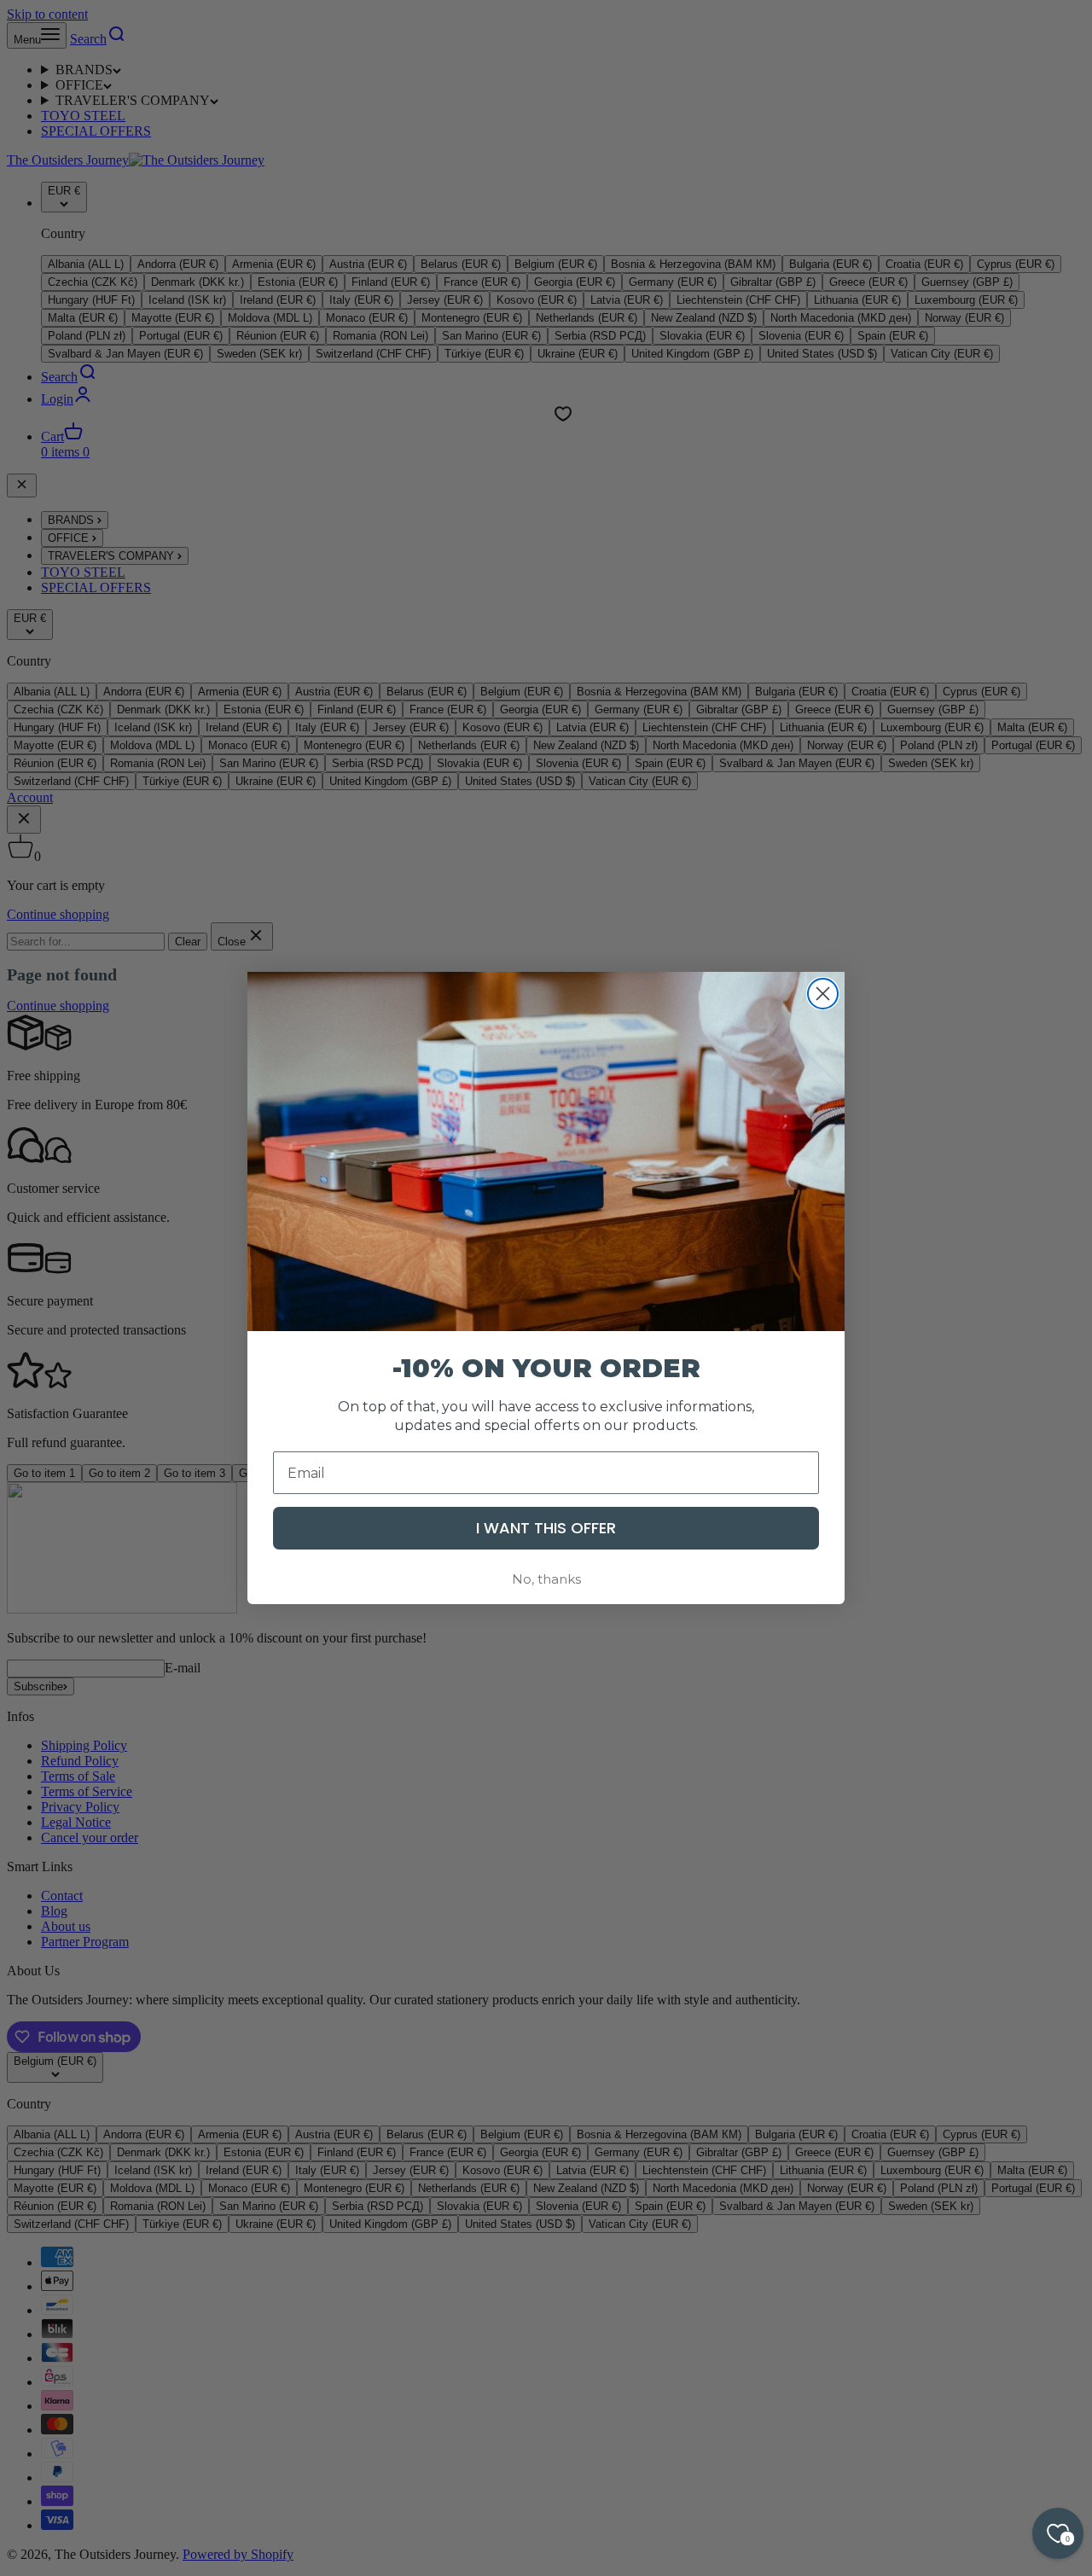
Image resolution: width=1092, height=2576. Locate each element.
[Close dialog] (823, 994)
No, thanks (546, 1579)
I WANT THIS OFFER (546, 1528)
